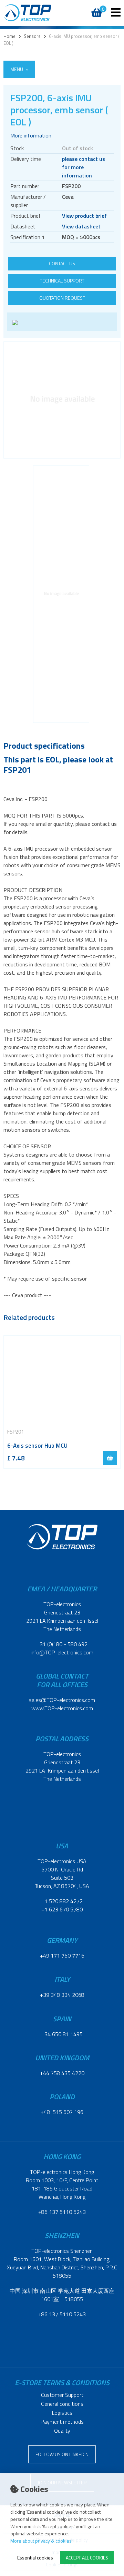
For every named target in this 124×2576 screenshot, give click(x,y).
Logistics (62, 2413)
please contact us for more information (84, 167)
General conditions (62, 2404)
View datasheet (81, 226)
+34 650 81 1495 (62, 2034)
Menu (17, 69)
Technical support (62, 281)
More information (31, 135)
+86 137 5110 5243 (62, 2212)
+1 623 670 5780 (62, 1909)
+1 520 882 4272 (62, 1901)
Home (9, 36)
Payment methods (62, 2422)
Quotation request (62, 298)
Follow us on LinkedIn (62, 2454)
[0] (96, 9)
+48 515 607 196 (62, 2112)
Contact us (62, 263)
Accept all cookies (87, 2558)
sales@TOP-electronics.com (62, 1700)
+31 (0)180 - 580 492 (62, 1644)
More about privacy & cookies (41, 2541)
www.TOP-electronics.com (62, 1708)
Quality (62, 2431)
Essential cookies (35, 2558)
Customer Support (62, 2395)
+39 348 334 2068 (62, 1995)
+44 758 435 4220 (62, 2073)
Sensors (32, 36)
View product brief (84, 216)
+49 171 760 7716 (62, 1956)
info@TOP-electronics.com (62, 1652)
